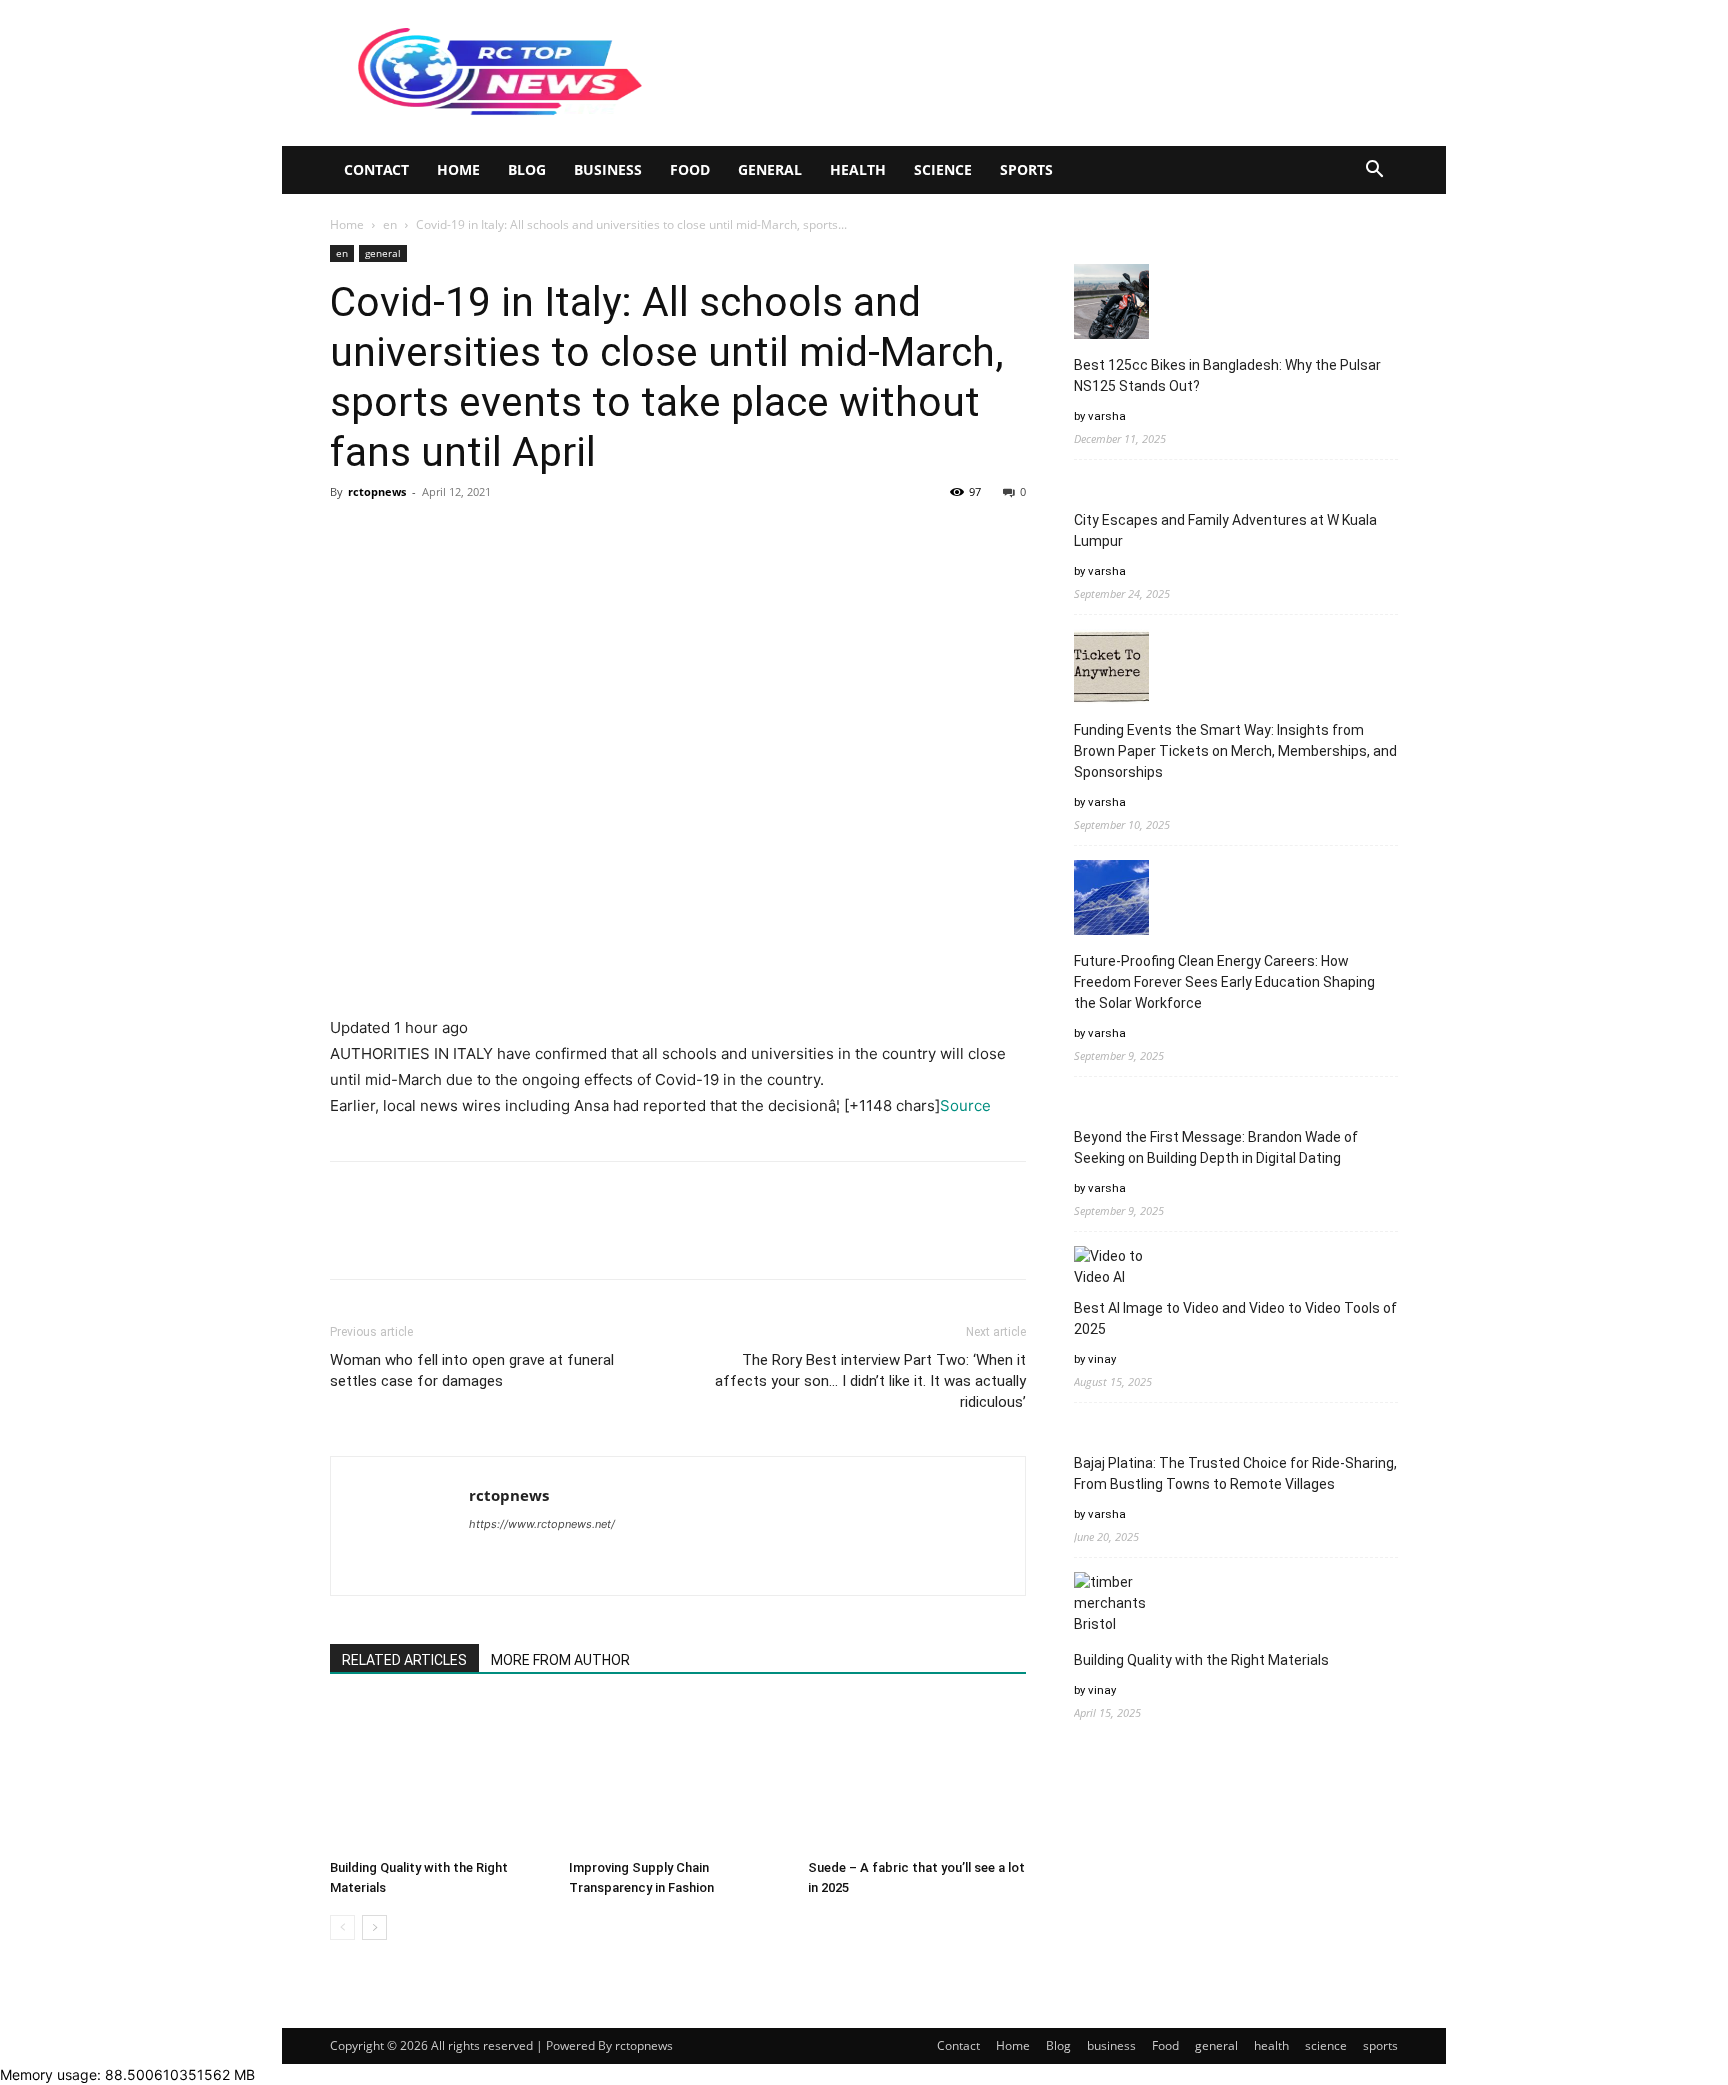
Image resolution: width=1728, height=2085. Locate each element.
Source (965, 1105)
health (858, 169)
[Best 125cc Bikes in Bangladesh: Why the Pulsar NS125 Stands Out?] (1111, 304)
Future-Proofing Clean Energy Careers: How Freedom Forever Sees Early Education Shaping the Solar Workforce (1224, 982)
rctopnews (377, 491)
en (390, 224)
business (608, 169)
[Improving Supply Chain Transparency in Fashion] (678, 1776)
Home (458, 169)
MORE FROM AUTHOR (560, 1660)
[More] (535, 537)
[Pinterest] (442, 537)
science (943, 169)
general (770, 169)
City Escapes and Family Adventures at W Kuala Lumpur (1225, 530)
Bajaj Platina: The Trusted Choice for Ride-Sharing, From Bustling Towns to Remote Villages (1235, 1473)
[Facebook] (350, 537)
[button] (1374, 171)
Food (690, 169)
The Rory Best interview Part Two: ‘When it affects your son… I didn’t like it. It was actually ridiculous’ (870, 1381)
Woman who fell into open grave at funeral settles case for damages (472, 1370)
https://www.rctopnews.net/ (542, 1524)
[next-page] (374, 1927)
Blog (527, 169)
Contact (376, 169)
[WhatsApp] (488, 537)
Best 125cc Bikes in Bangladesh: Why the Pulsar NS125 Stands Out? (1227, 375)
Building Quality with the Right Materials (1201, 1660)
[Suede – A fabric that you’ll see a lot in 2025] (917, 1776)
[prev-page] (342, 1927)
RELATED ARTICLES (404, 1660)
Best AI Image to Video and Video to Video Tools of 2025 (1235, 1318)
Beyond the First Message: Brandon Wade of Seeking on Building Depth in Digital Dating (1216, 1147)
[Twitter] (396, 537)
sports (1026, 169)
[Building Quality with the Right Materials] (439, 1776)
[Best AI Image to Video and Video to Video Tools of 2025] (1111, 1267)
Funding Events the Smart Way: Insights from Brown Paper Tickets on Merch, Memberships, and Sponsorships (1235, 751)
